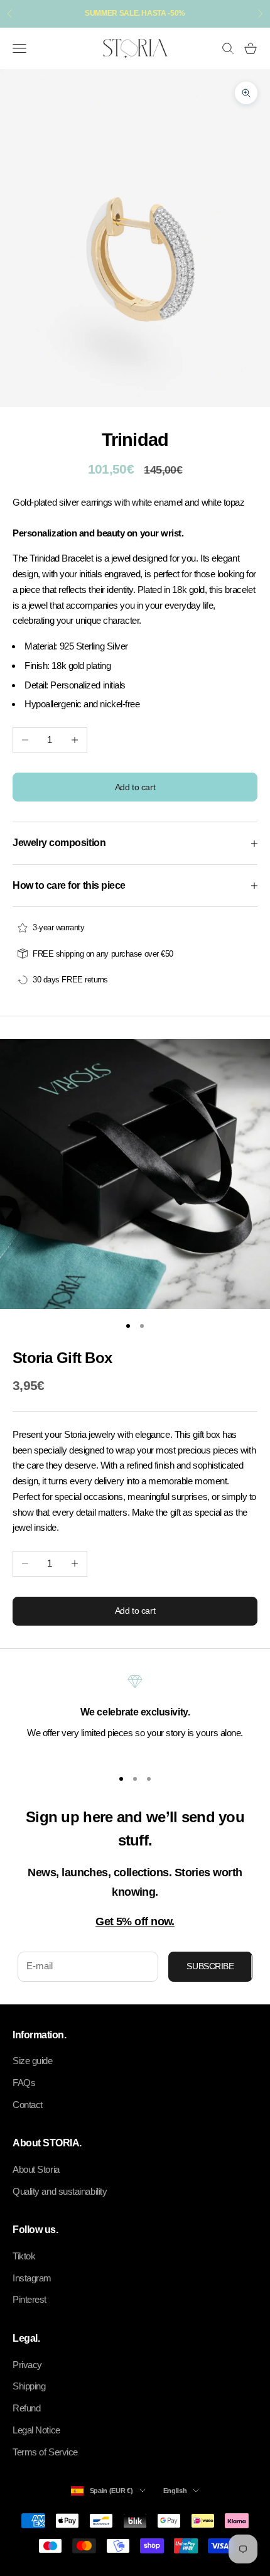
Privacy (27, 2365)
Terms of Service (45, 2452)
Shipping (29, 2386)
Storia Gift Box (62, 1358)
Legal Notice (36, 2430)
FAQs (24, 2083)
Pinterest (30, 2299)
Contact (28, 2105)
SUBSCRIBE (210, 1966)
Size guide (33, 2061)
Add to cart (135, 787)
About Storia (36, 2169)
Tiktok (24, 2256)
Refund (26, 2408)
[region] (135, 1715)
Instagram (32, 2278)
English (175, 2491)
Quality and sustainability (60, 2191)
